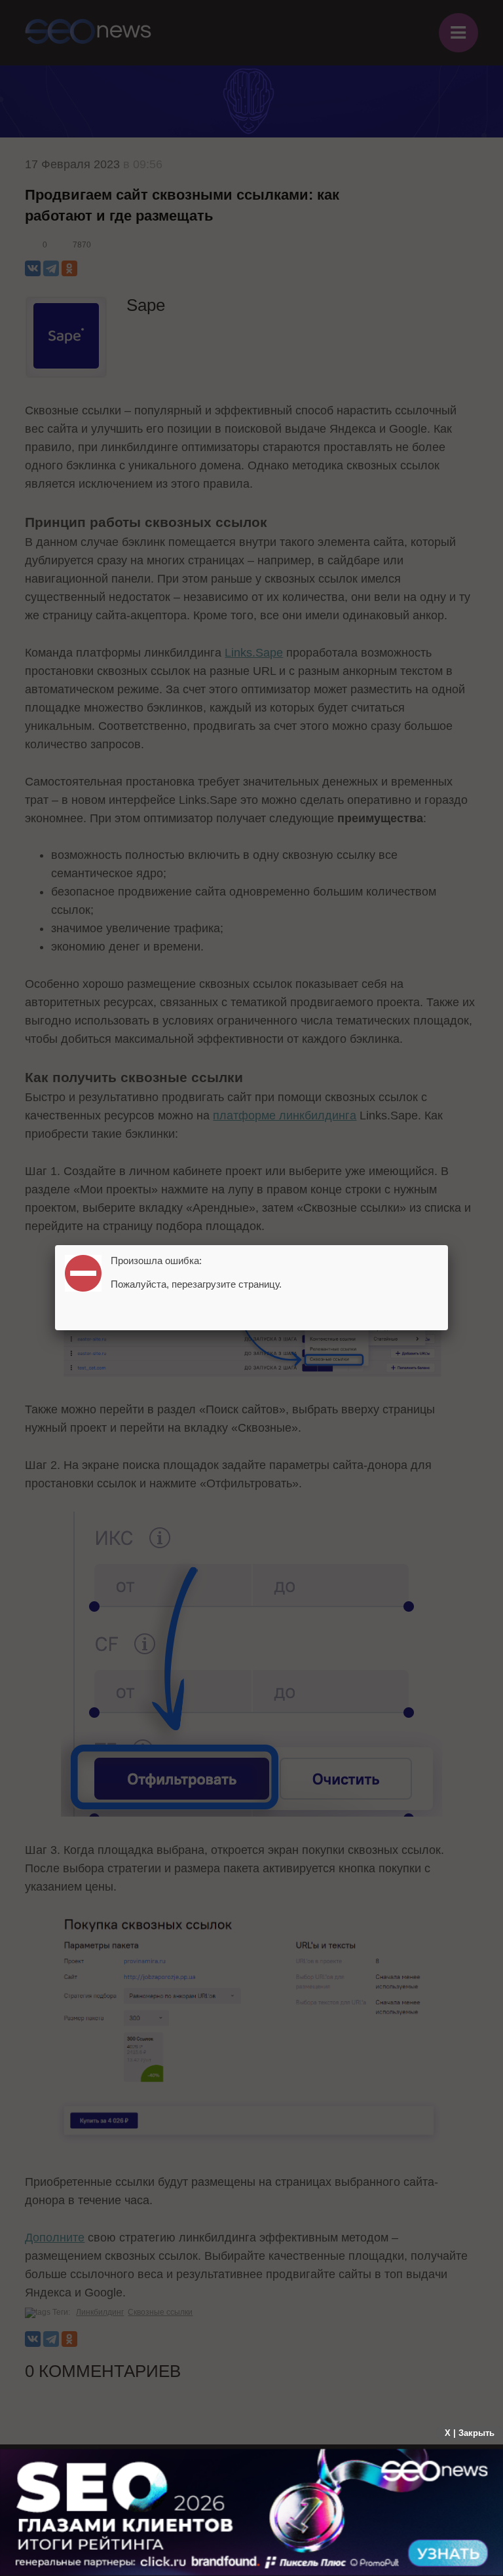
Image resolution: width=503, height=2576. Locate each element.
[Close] (448, 1245)
